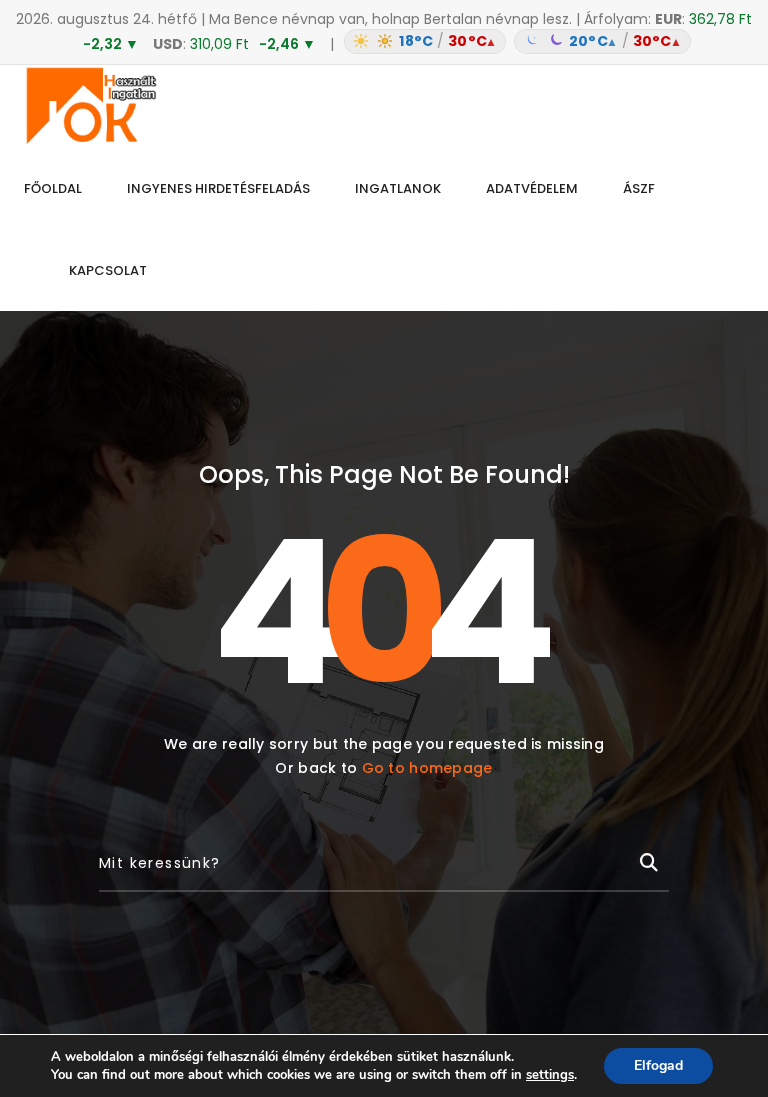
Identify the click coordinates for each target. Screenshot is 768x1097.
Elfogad (658, 1065)
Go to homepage (427, 768)
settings (550, 1075)
